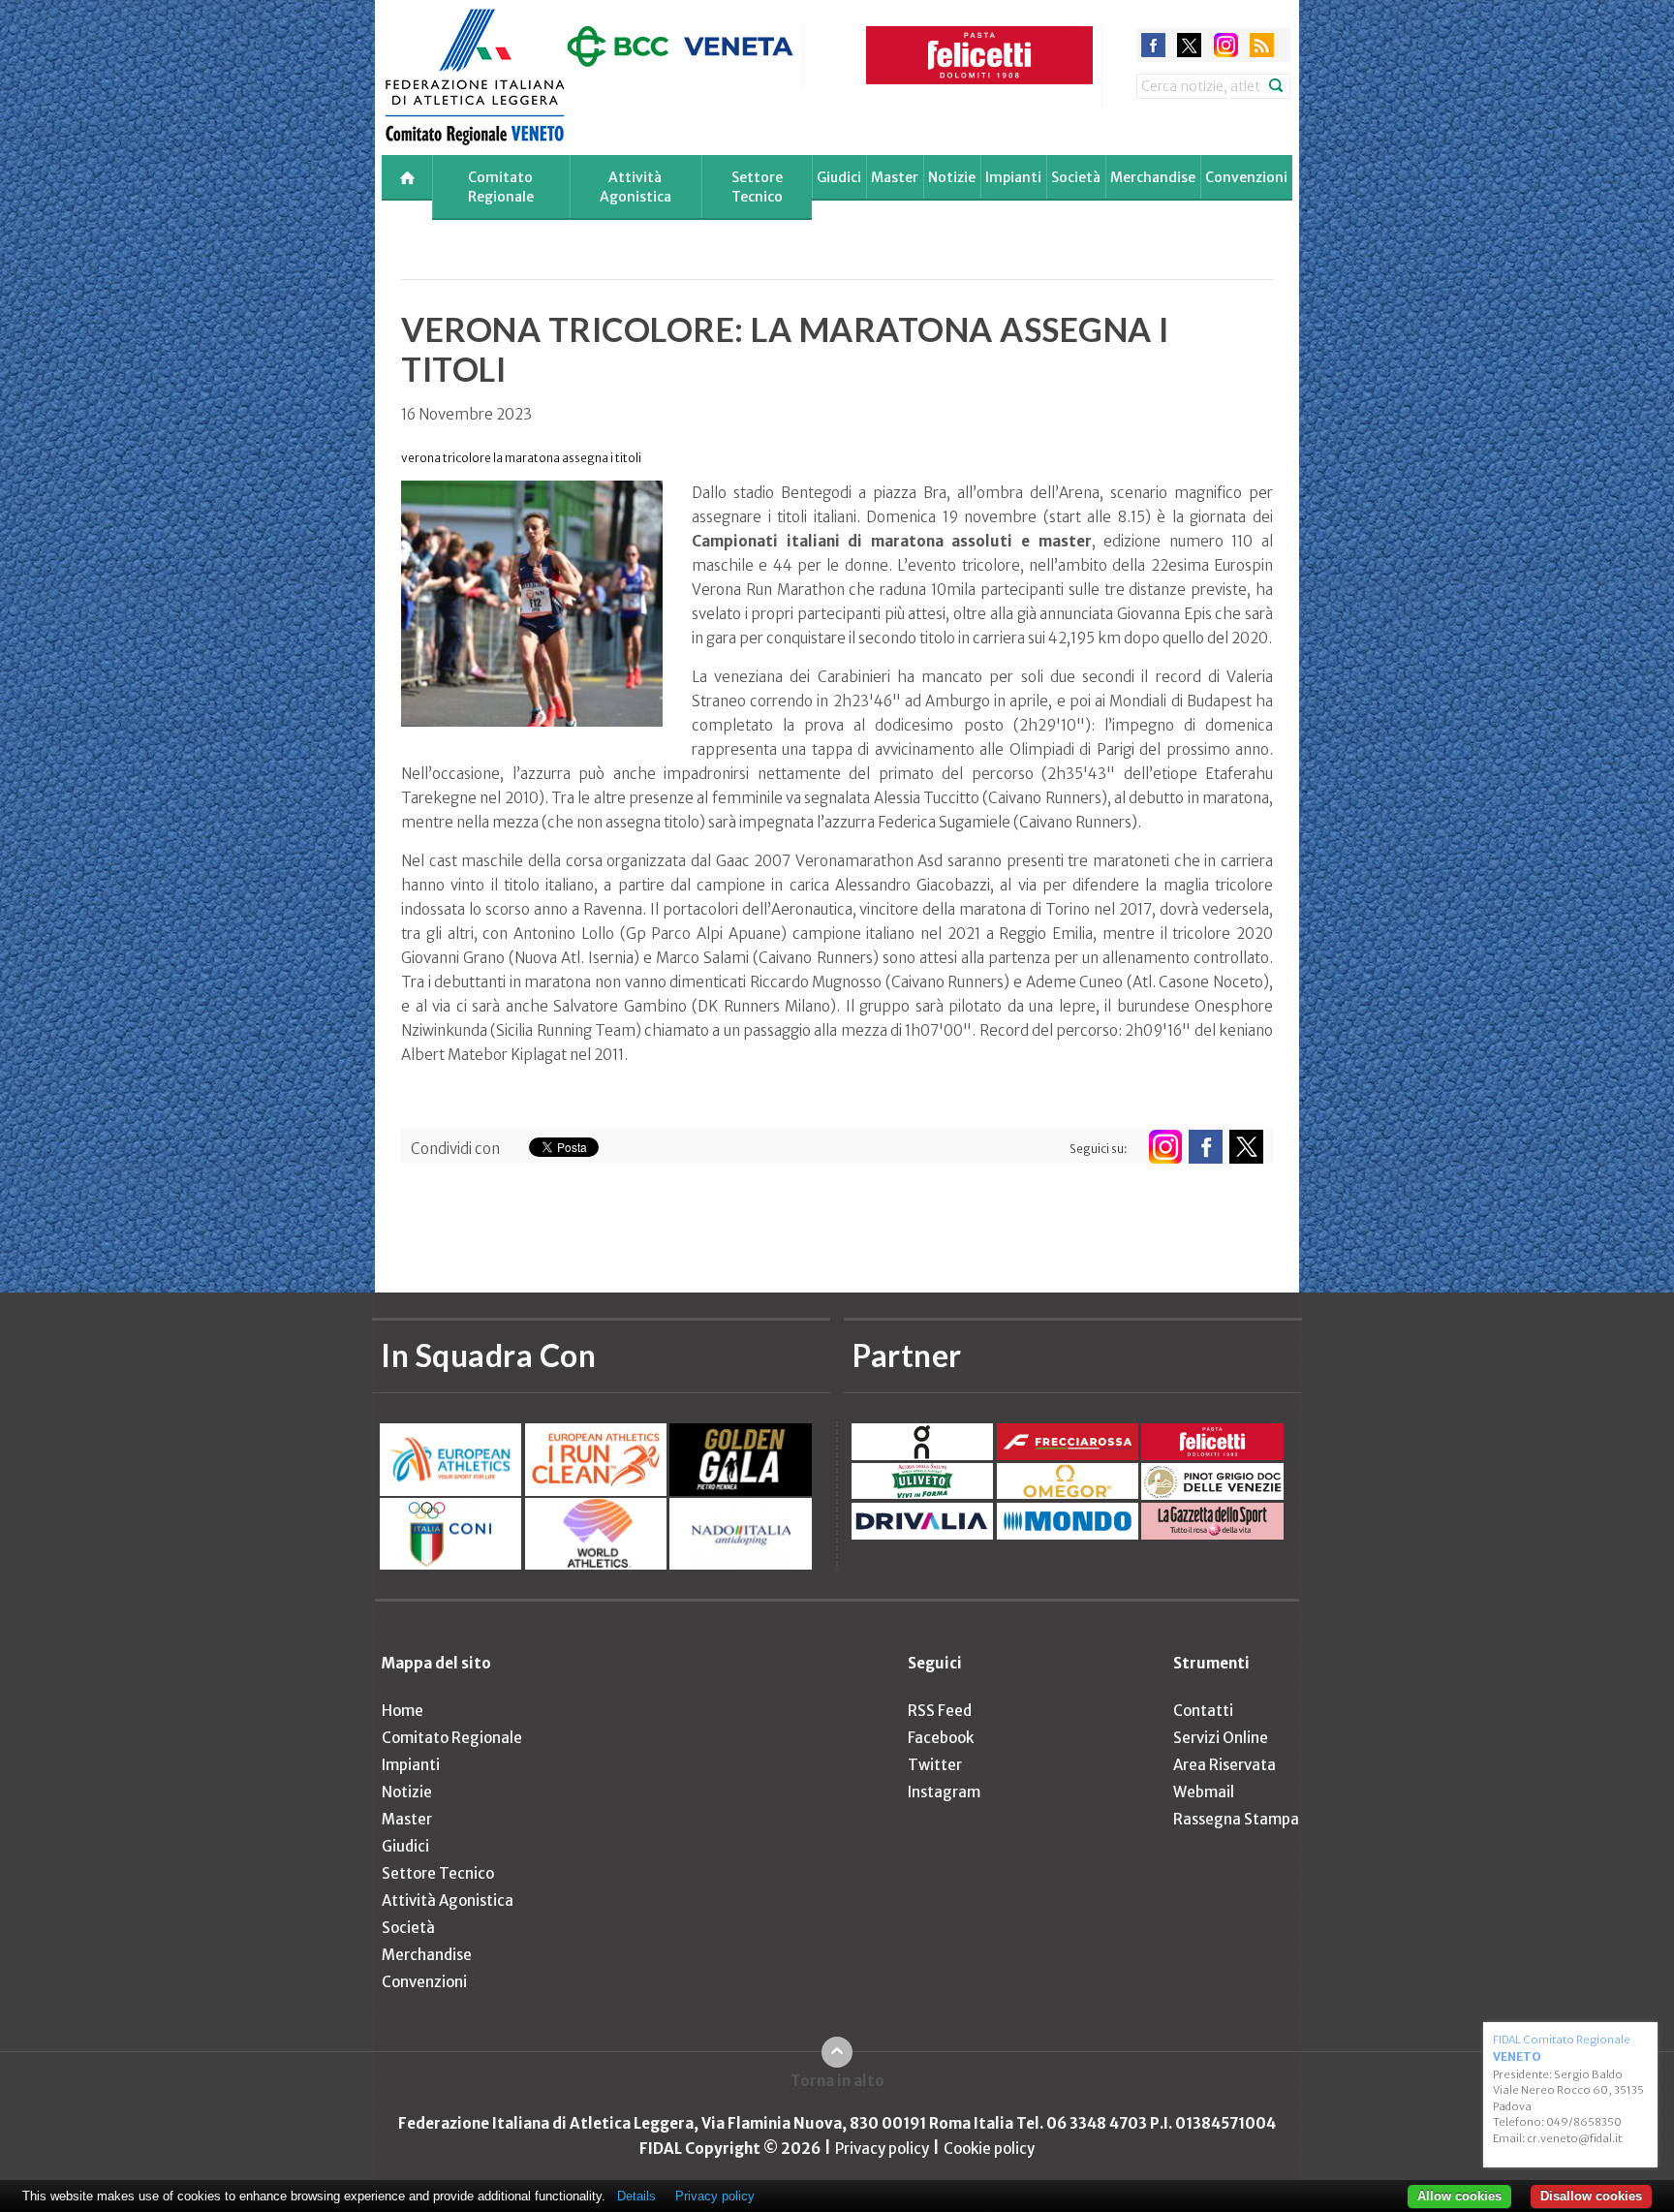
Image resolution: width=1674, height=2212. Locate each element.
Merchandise (1153, 177)
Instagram (944, 1792)
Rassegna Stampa (1236, 1819)
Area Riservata (1224, 1765)
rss (1262, 45)
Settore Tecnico (757, 187)
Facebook (941, 1738)
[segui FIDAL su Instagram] (1165, 1147)
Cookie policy (989, 2149)
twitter (1189, 45)
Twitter (935, 1765)
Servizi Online (1221, 1738)
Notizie (952, 177)
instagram (1226, 45)
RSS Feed (940, 1711)
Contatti (1203, 1711)
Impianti (1013, 177)
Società (1076, 177)
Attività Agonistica (635, 187)
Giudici (839, 177)
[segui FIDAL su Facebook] (1206, 1147)
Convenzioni (1246, 177)
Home (403, 1711)
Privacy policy (882, 2149)
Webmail (1204, 1792)
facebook (1153, 45)
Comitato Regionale (501, 187)
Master (895, 177)
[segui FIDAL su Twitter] (1246, 1147)
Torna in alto (837, 2081)
